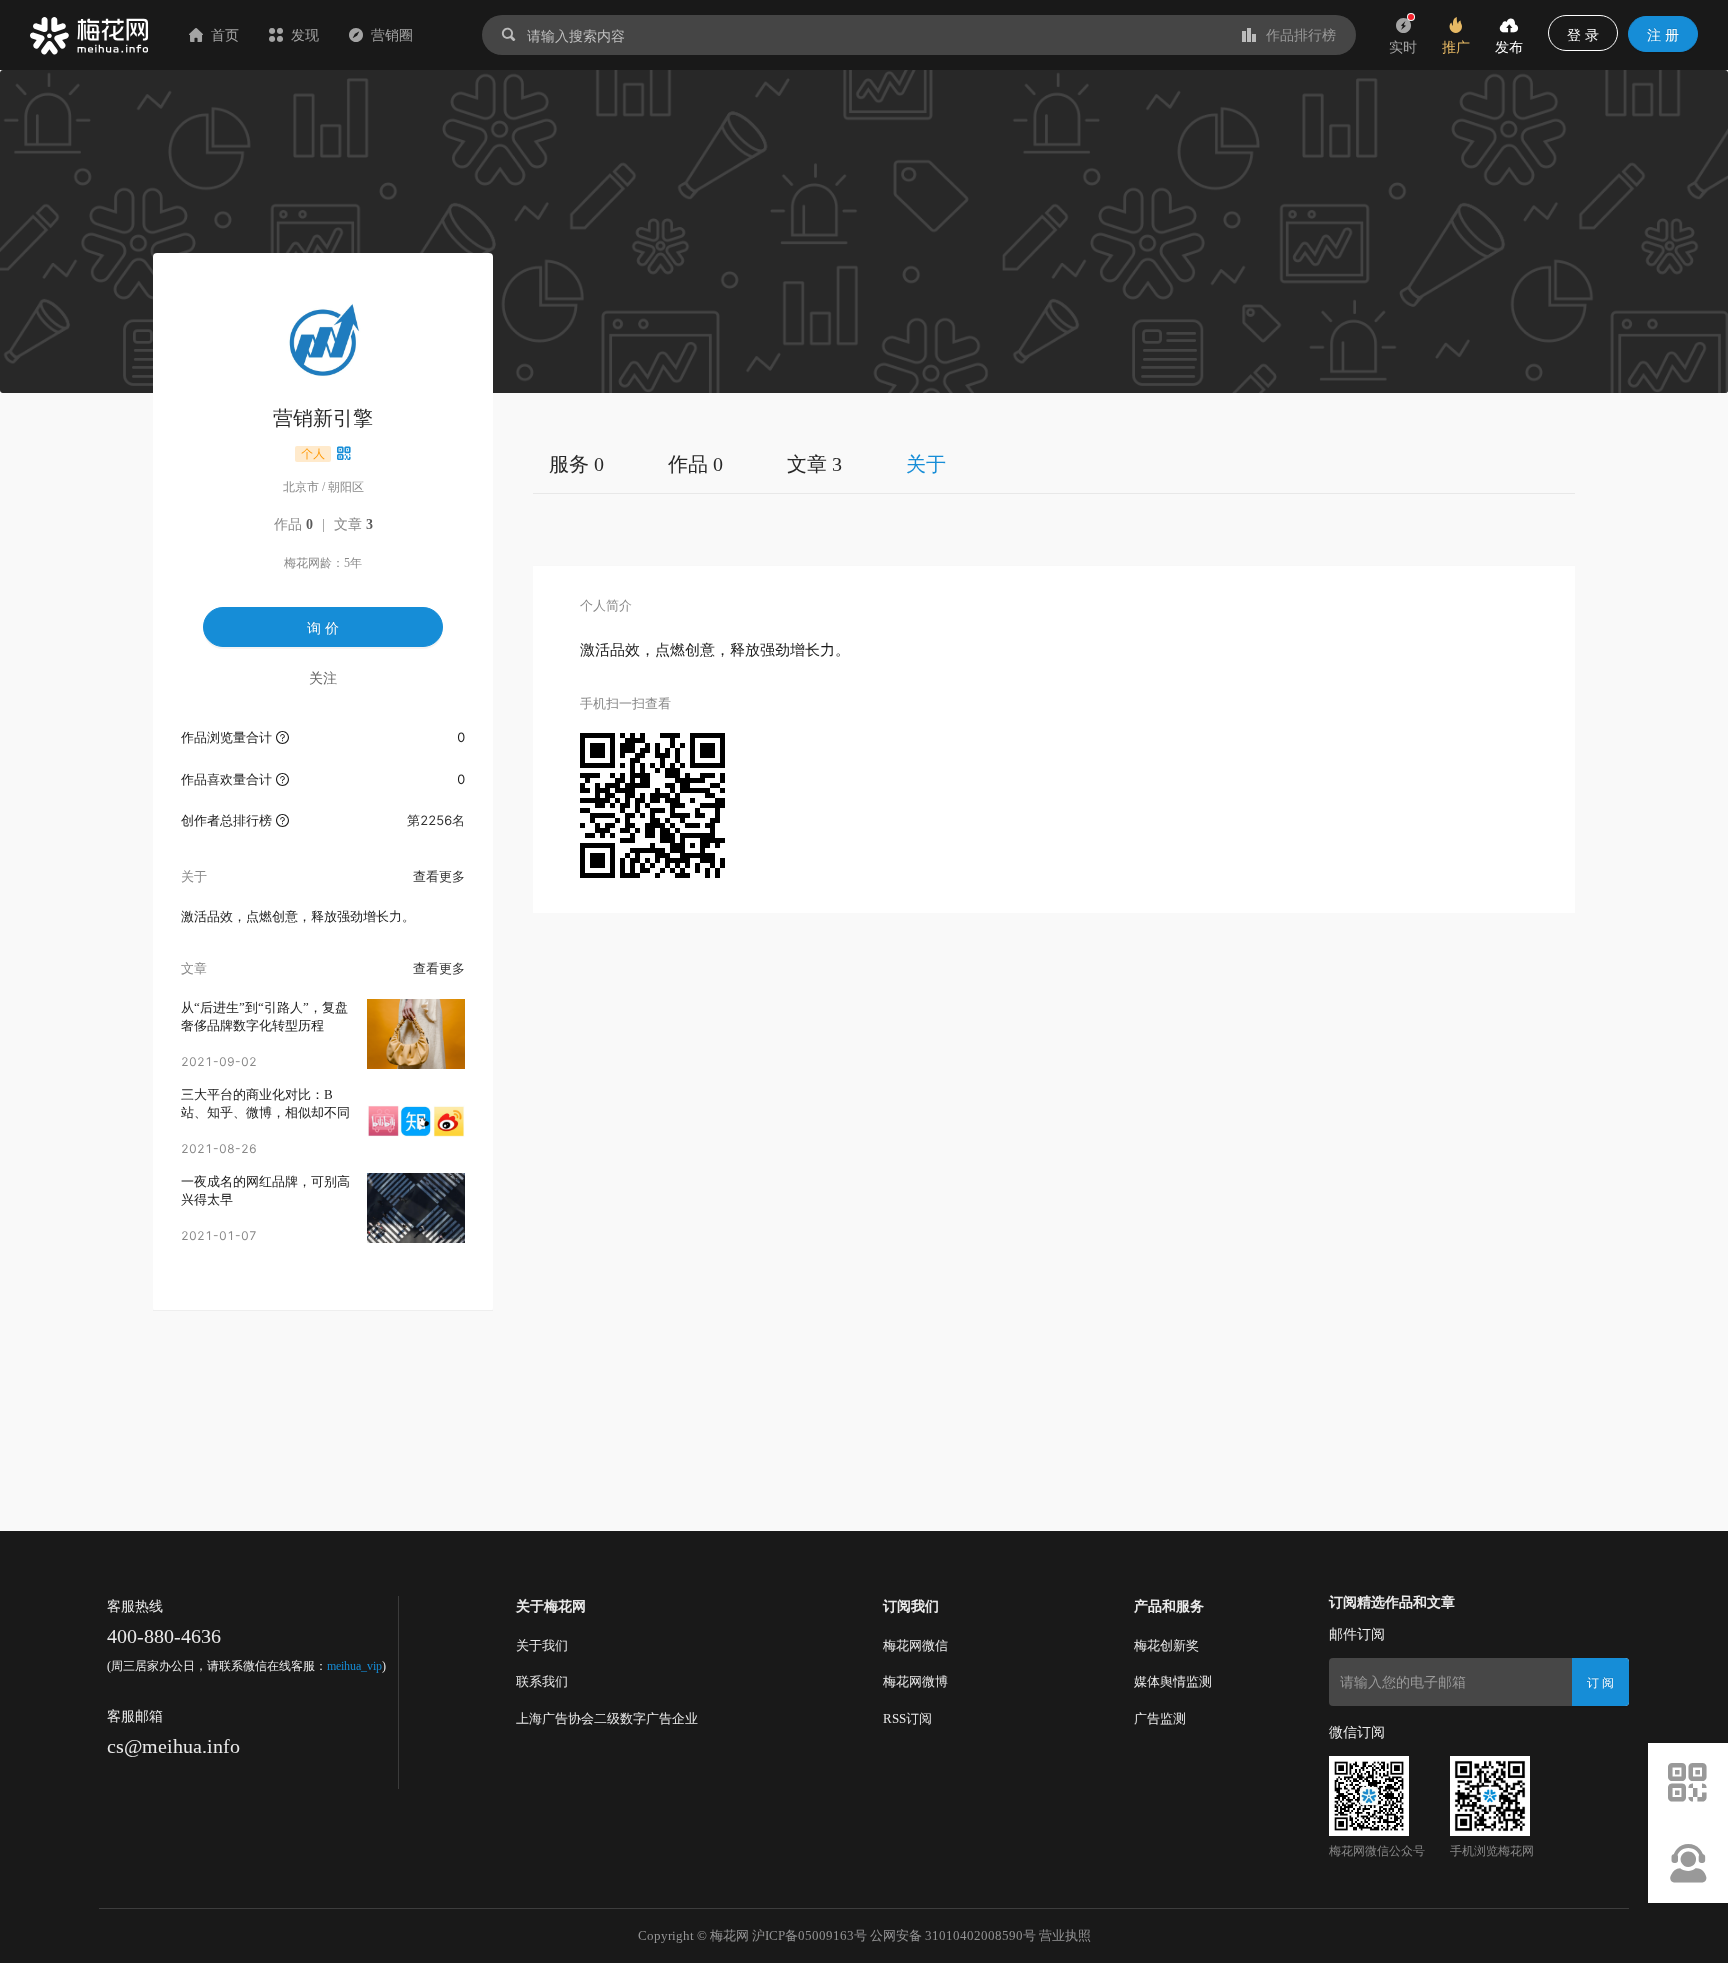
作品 (293, 524)
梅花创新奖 (1166, 1645)
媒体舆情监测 (1173, 1681)
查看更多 (439, 876)
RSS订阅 (907, 1718)
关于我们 (542, 1645)
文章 (353, 524)
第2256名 (436, 820)
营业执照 (1065, 1935)
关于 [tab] (926, 464)
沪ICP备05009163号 (809, 1935)
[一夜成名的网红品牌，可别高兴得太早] (416, 1208)
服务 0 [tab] (576, 464)
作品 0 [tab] (695, 464)
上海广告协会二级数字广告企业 (607, 1718)
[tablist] (1054, 463)
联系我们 (542, 1681)
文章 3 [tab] (814, 464)
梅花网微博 (915, 1681)
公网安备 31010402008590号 (953, 1935)
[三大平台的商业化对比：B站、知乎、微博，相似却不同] (416, 1121)
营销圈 (392, 34)
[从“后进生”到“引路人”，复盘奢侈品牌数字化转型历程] (416, 1034)
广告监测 (1160, 1718)
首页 (225, 34)
